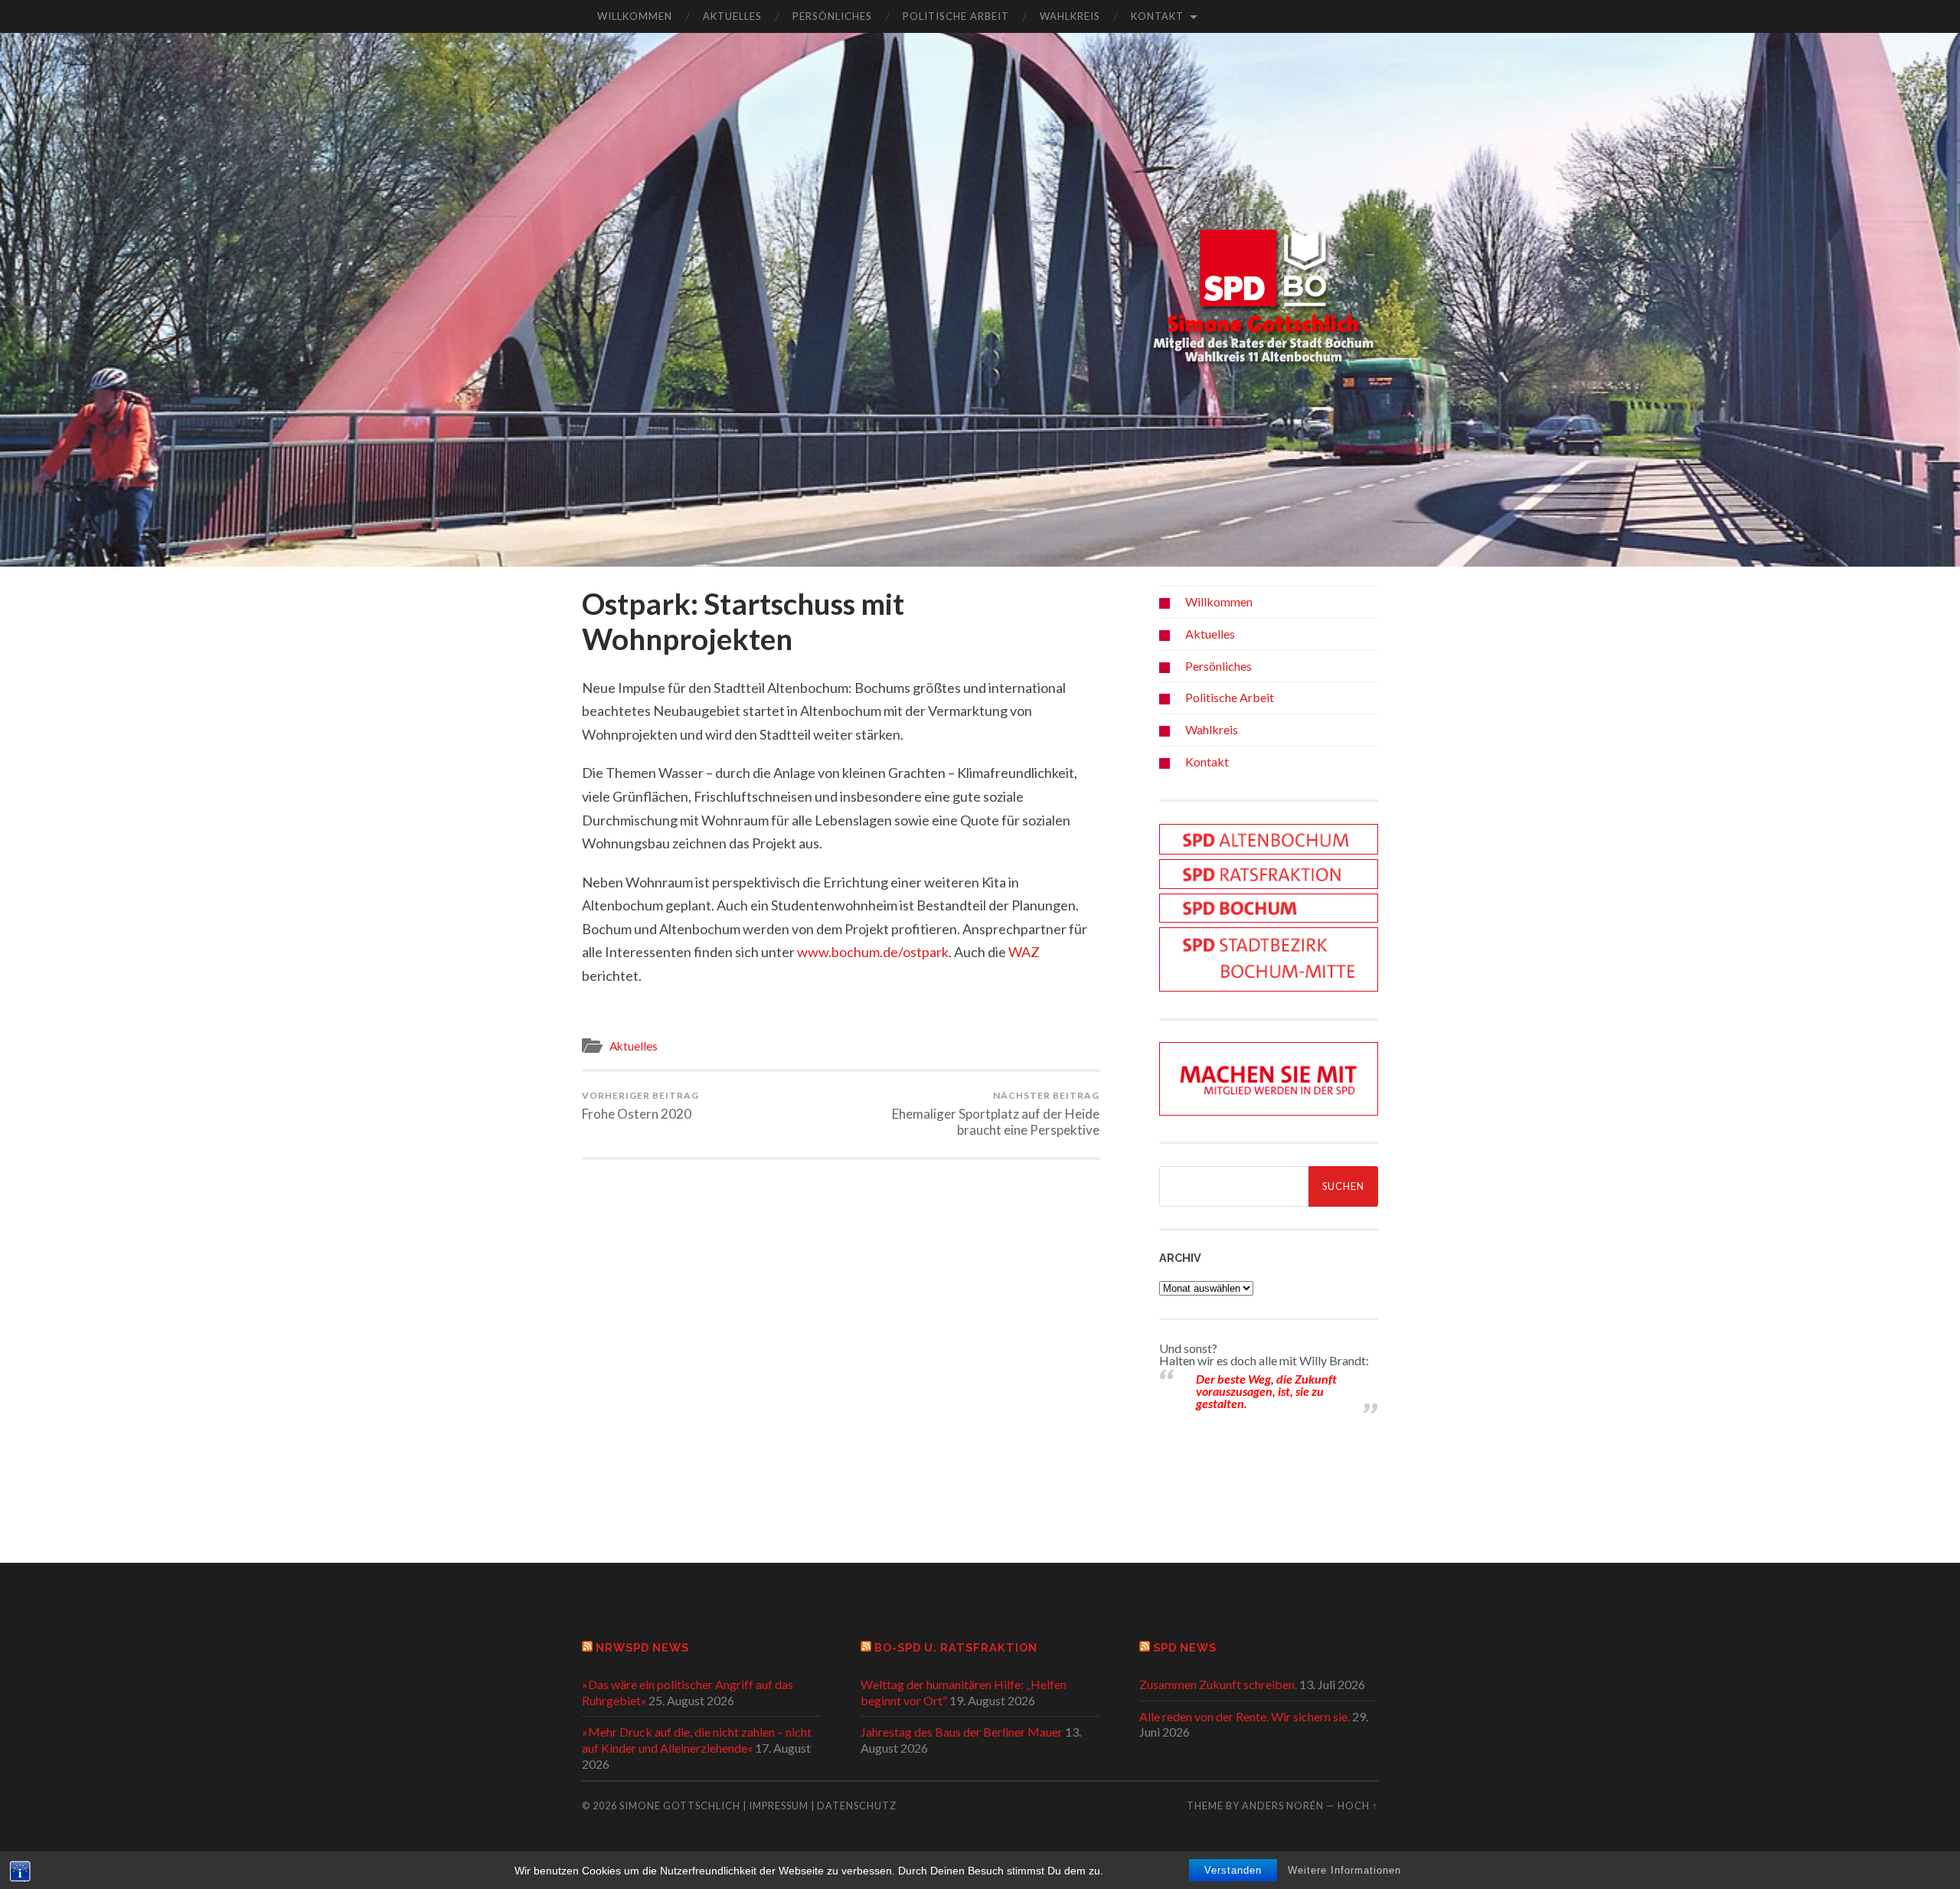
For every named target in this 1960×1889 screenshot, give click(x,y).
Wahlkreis (1070, 16)
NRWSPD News (642, 1647)
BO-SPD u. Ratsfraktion (956, 1647)
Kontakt (1157, 16)
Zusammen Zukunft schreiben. (1218, 1684)
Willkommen (635, 16)
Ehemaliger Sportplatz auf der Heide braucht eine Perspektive (996, 1114)
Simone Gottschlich (680, 1806)
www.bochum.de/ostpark (873, 952)
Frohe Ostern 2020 (640, 1106)
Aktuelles (732, 16)
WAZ (1024, 952)
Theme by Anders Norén (1256, 1806)
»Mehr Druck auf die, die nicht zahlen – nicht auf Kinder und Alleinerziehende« (697, 1740)
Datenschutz (857, 1806)
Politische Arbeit (956, 16)
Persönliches (832, 16)
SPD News (1185, 1647)
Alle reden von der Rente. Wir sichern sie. (1245, 1716)
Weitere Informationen (1344, 1870)
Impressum (779, 1806)
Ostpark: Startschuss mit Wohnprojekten (743, 621)
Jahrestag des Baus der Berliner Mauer (962, 1732)
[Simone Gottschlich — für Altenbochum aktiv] (1263, 298)
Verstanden (1233, 1870)
